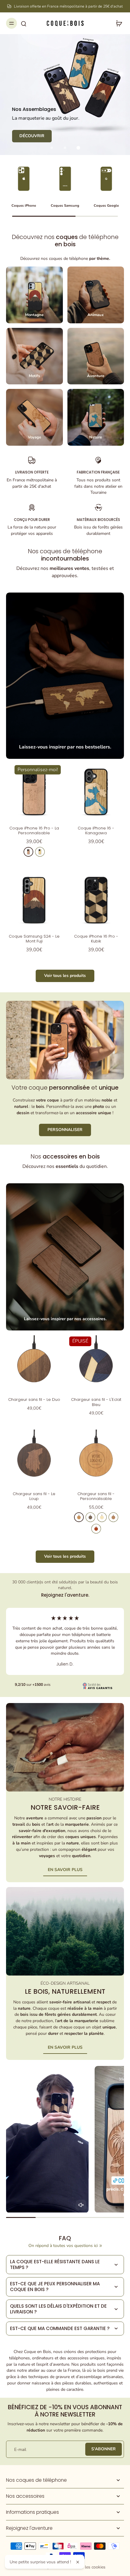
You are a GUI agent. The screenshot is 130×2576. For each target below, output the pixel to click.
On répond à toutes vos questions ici (63, 2246)
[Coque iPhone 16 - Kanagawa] (96, 792)
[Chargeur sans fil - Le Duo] (34, 1363)
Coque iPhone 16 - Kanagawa (96, 831)
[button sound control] (81, 2205)
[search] (24, 23)
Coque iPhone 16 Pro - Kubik (96, 939)
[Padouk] (96, 1529)
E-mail (20, 2449)
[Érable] (40, 852)
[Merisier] (28, 852)
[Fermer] (78, 2562)
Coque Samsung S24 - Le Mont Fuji (34, 939)
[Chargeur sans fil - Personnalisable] (96, 1458)
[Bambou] (102, 1517)
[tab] (52, 148)
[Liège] (113, 1517)
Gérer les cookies (89, 2567)
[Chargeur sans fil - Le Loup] (34, 1458)
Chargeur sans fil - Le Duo (34, 1400)
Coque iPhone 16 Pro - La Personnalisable (34, 831)
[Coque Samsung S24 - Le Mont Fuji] (34, 900)
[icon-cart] (117, 23)
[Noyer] (90, 1517)
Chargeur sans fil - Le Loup (34, 1496)
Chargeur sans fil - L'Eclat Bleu (96, 1402)
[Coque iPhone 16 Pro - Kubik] (96, 900)
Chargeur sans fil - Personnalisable (96, 1496)
